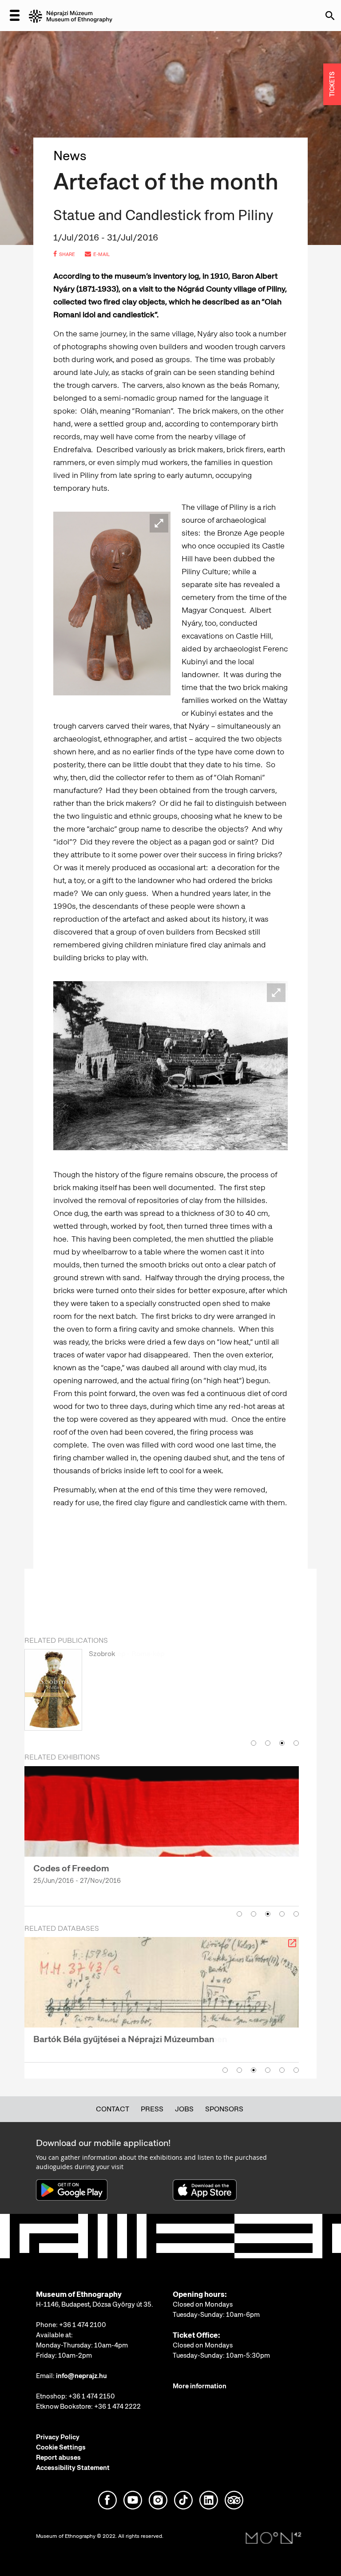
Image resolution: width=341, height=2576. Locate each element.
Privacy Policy (58, 2437)
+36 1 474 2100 (83, 2325)
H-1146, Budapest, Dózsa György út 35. (95, 2304)
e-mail (101, 254)
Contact (113, 2109)
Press (152, 2109)
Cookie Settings (61, 2447)
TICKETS (332, 85)
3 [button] (282, 1743)
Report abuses (58, 2458)
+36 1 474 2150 (92, 2396)
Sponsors (224, 2109)
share (67, 254)
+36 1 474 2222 (117, 2406)
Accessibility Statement (73, 2468)
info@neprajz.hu (81, 2376)
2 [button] (268, 1743)
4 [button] (296, 1743)
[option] (162, 1692)
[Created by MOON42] (274, 2538)
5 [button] (296, 1914)
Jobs (184, 2109)
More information (200, 2386)
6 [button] (296, 2070)
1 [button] (254, 1743)
